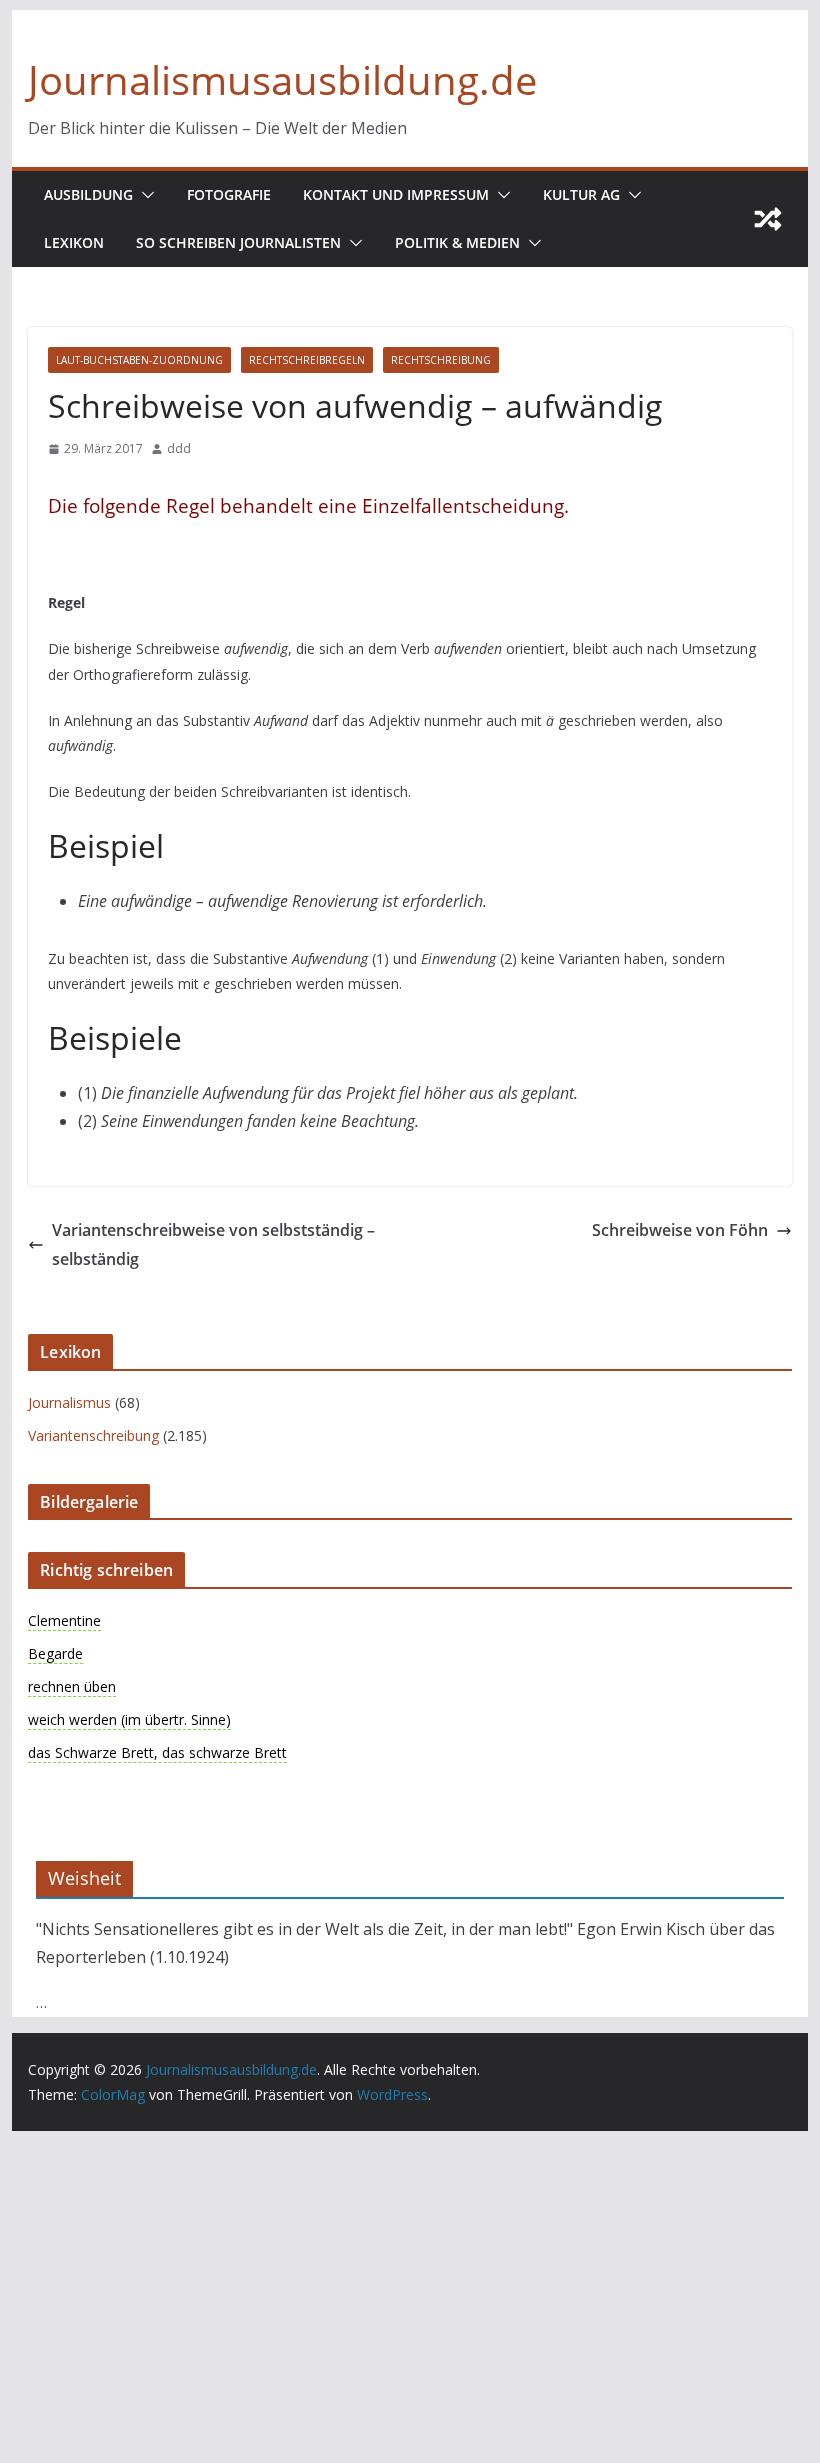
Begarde (55, 1653)
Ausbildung (88, 194)
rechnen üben (72, 1686)
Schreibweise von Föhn (680, 1230)
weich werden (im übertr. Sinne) (129, 1719)
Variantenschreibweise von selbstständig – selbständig (213, 1244)
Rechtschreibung (441, 360)
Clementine (64, 1620)
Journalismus (69, 1402)
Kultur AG (581, 194)
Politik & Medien (457, 242)
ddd (179, 448)
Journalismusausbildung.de (282, 79)
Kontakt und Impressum (396, 194)
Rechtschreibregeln (307, 360)
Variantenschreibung (93, 1435)
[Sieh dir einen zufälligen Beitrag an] (768, 219)
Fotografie (229, 194)
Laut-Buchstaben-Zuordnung (139, 360)
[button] (144, 195)
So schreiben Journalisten (238, 242)
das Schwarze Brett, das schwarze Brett (157, 1752)
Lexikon (74, 242)
